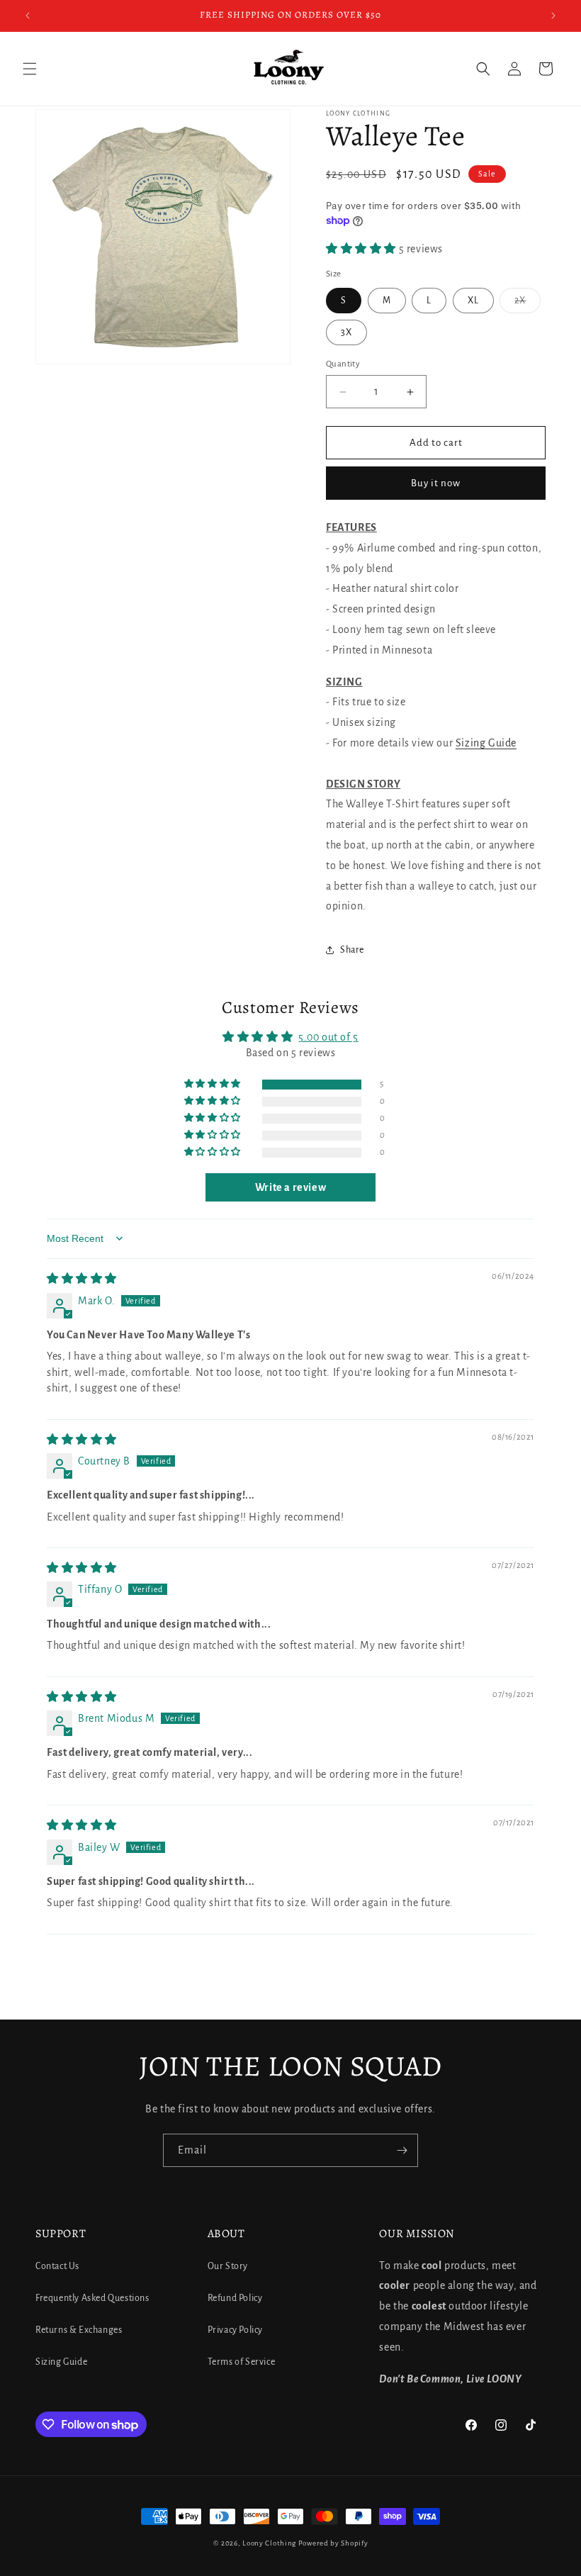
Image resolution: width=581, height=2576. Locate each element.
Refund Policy (235, 2298)
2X (528, 304)
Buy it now (436, 483)
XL (473, 301)
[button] (30, 69)
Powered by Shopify (333, 2543)
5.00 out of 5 (328, 1037)
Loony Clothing (269, 2543)
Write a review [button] (290, 1187)
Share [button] (352, 950)
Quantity (343, 364)
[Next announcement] (553, 16)
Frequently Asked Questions (92, 2298)
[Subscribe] (402, 2150)
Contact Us (57, 2266)
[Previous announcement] (28, 16)
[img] (82, 1279)
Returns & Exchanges (79, 2330)
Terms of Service (242, 2362)
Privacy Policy (235, 2330)
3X (346, 332)
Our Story (228, 2266)
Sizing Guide (486, 743)
